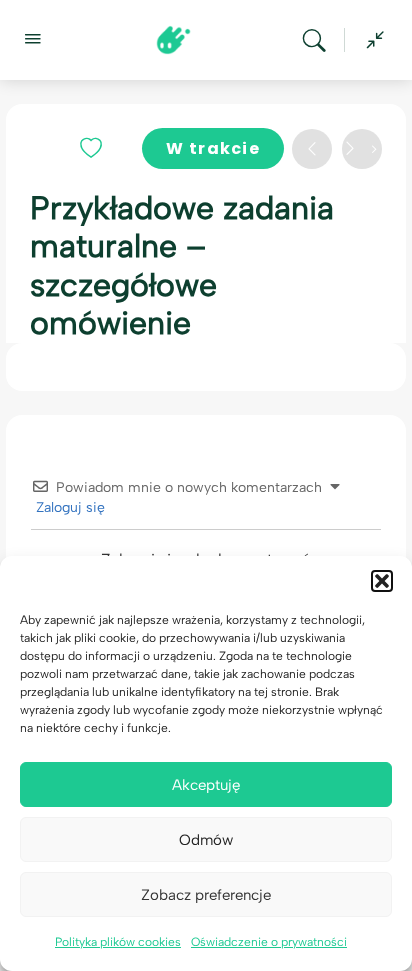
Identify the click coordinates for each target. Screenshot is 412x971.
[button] (382, 581)
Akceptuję (206, 785)
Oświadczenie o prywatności (269, 942)
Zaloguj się (68, 507)
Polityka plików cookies (118, 942)
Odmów (206, 840)
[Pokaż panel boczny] (370, 40)
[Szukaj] (319, 40)
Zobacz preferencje (206, 895)
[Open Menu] (32, 38)
